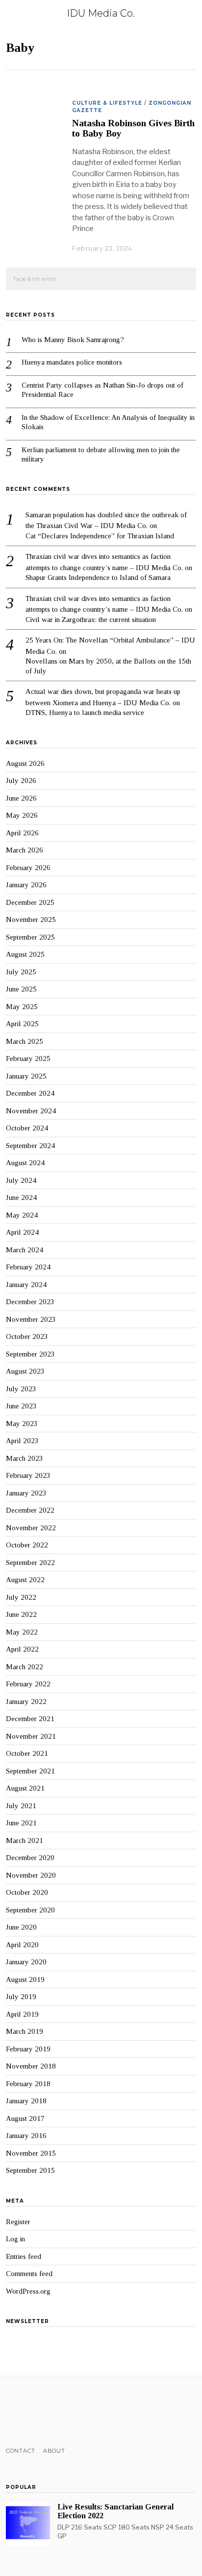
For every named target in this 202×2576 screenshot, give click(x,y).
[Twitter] (24, 2412)
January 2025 (26, 1076)
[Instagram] (37, 2412)
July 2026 (21, 781)
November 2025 (31, 920)
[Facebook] (12, 2412)
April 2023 (22, 1441)
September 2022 (30, 1563)
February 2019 (28, 2049)
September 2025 (30, 937)
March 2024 (25, 1250)
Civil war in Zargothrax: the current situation (91, 620)
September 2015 (30, 2170)
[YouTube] (50, 2412)
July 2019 (21, 1997)
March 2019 (25, 2031)
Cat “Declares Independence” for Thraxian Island (100, 536)
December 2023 (30, 1302)
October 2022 (27, 1545)
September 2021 (30, 1771)
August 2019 (25, 1979)
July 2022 (21, 1597)
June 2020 (21, 1927)
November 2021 (31, 1736)
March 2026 (25, 850)
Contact (21, 2451)
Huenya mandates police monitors (72, 362)
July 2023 (21, 1389)
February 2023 (28, 1475)
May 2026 (22, 815)
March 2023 (25, 1458)
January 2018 (26, 2101)
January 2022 (26, 1702)
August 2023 (25, 1371)
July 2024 (21, 1180)
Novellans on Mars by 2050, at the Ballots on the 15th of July (108, 666)
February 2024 (28, 1267)
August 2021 (25, 1788)
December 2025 (30, 902)
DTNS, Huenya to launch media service (85, 713)
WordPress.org (28, 2291)
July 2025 (21, 972)
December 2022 (30, 1510)
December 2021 (30, 1719)
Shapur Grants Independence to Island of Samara (98, 577)
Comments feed (29, 2274)
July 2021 (21, 1806)
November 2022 (31, 1528)
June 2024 (21, 1197)
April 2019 (22, 2014)
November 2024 (31, 1111)
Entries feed (24, 2256)
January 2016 (26, 2136)
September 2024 (30, 1146)
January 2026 (26, 885)
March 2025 (25, 1041)
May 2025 (22, 1007)
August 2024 (25, 1163)
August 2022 (25, 1580)
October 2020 (27, 1892)
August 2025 (25, 954)
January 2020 (26, 1962)
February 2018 (28, 2084)
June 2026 (21, 798)
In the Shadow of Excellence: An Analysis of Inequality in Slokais (108, 422)
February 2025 (28, 1058)
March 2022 (25, 1667)
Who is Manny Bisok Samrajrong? (73, 340)
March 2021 (25, 1840)
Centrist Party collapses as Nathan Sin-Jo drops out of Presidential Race (102, 390)
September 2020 (30, 1910)
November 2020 (31, 1875)
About (54, 2451)
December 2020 (30, 1858)
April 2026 (22, 833)
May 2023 (22, 1424)
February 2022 (28, 1684)
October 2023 (27, 1336)
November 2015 (31, 2153)
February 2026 (28, 868)
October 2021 (27, 1753)
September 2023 (30, 1354)
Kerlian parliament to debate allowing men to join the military (101, 455)
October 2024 (27, 1128)
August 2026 (25, 763)
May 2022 (22, 1632)
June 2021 (21, 1823)
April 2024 (22, 1232)
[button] (184, 279)
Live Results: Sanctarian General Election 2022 (115, 2511)
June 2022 (21, 1614)
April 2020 (22, 1945)
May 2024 (22, 1215)
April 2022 (22, 1649)
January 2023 (26, 1493)
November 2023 (31, 1319)
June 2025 (21, 989)
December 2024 (30, 1093)
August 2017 (25, 2118)
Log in (15, 2239)
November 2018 (31, 2066)
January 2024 (26, 1285)
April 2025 (22, 1024)
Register (18, 2222)
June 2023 (21, 1406)
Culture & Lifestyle (107, 103)
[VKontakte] (63, 2412)
